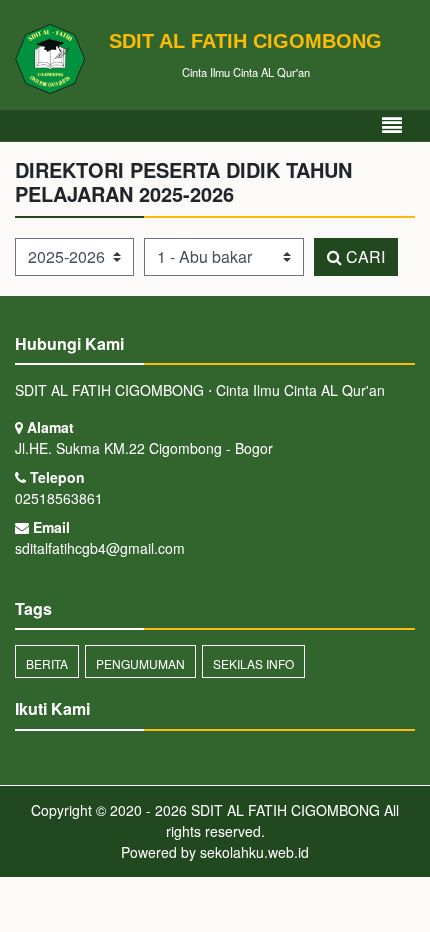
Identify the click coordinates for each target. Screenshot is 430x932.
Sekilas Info (253, 663)
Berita (47, 663)
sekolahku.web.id (254, 852)
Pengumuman (140, 663)
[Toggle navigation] (392, 125)
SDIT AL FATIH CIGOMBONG (283, 810)
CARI (363, 256)
